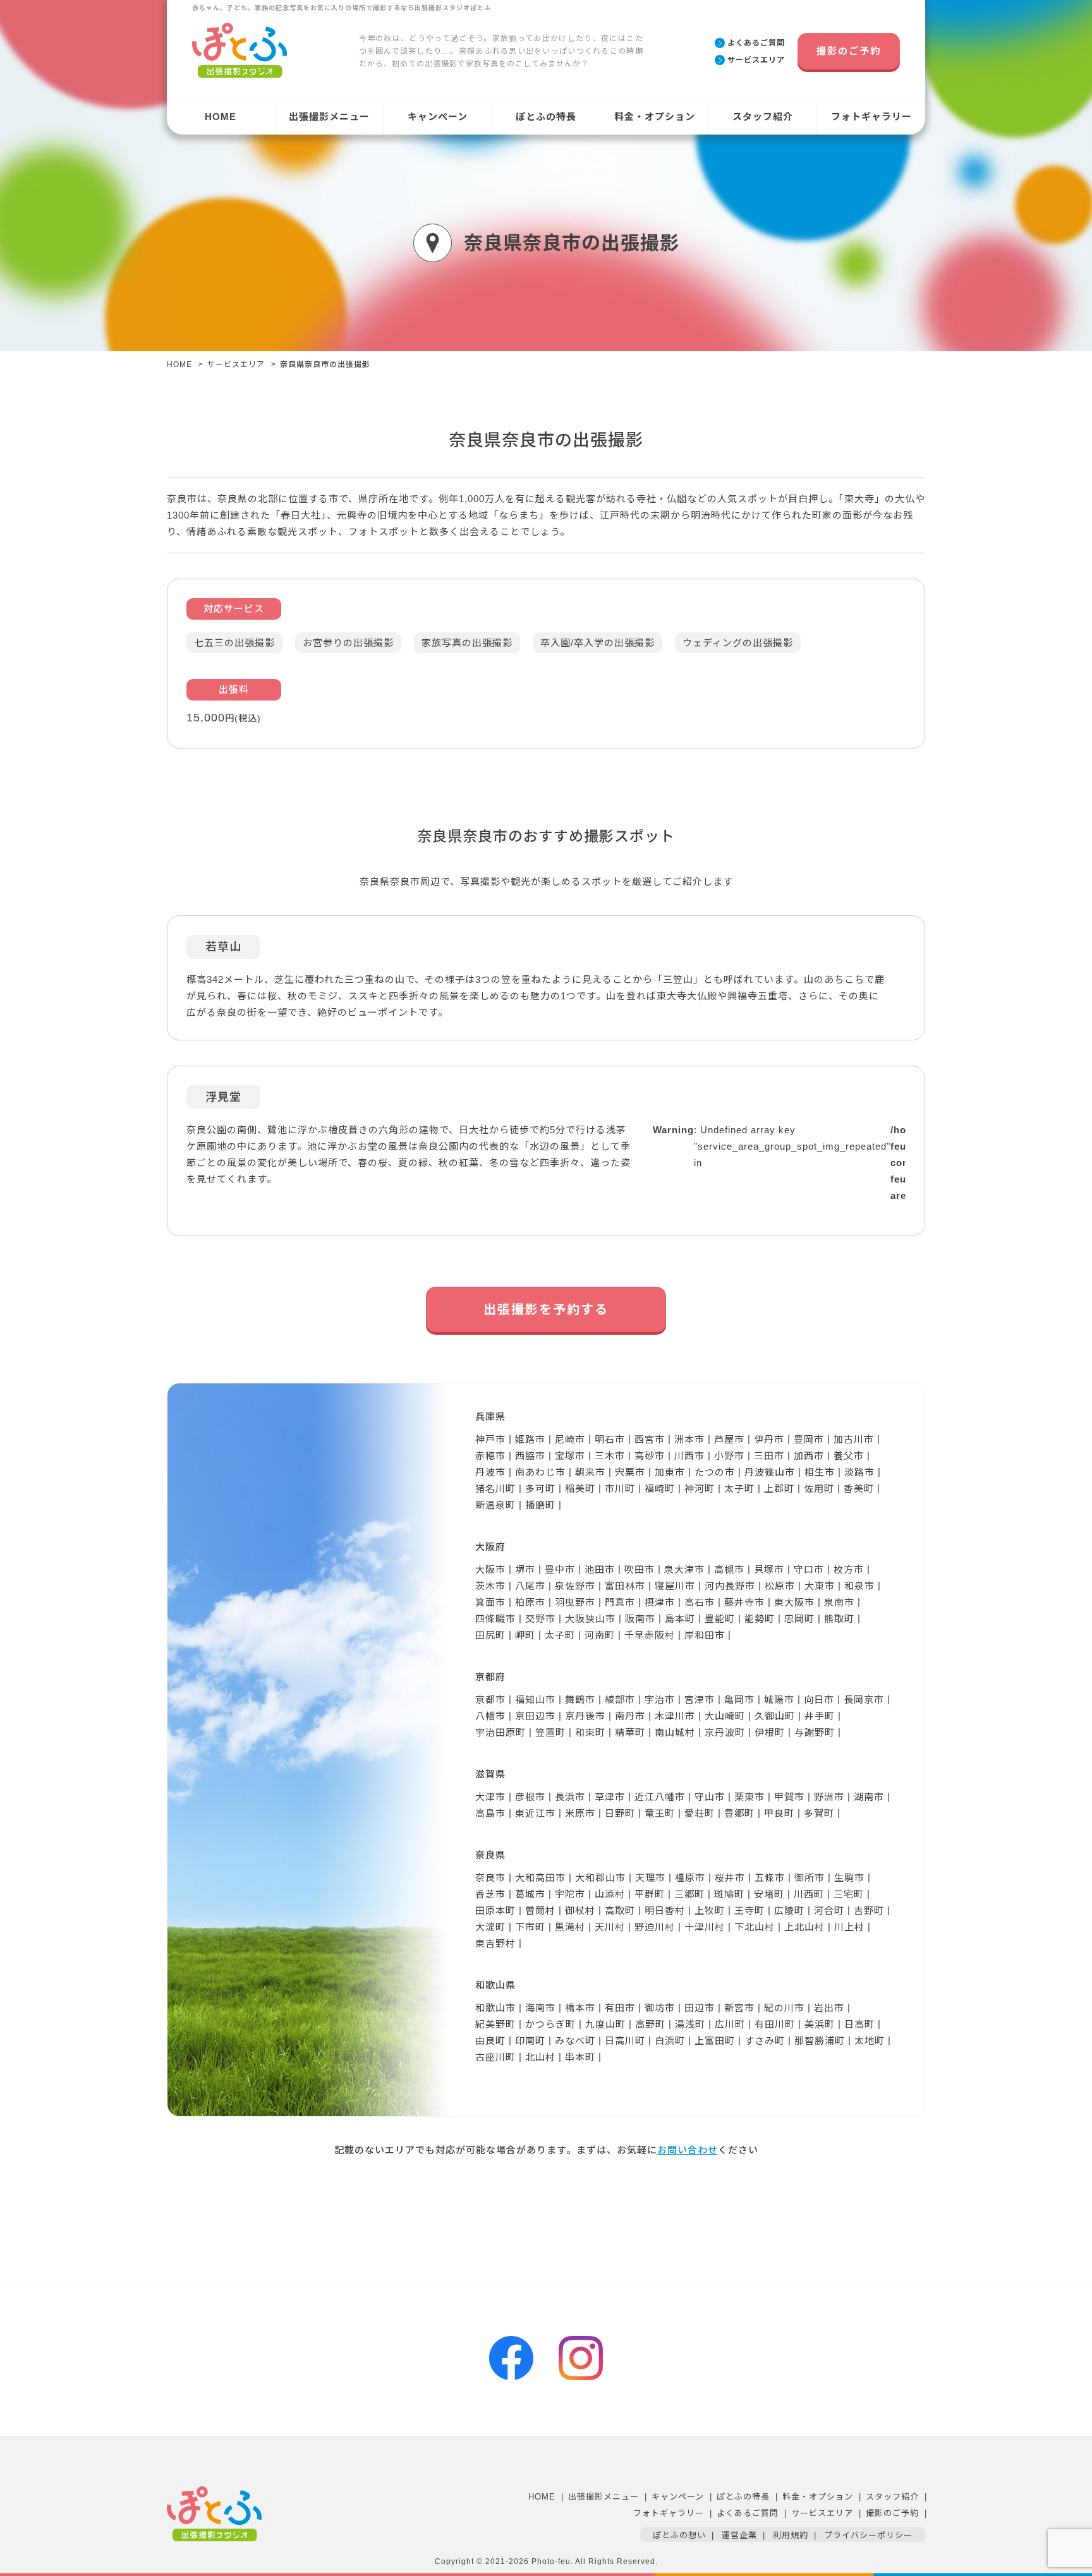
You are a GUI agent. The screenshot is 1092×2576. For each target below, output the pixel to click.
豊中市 (560, 1569)
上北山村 (804, 1927)
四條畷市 (495, 1619)
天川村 (610, 1927)
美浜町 (820, 2024)
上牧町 (710, 1911)
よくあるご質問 (748, 2513)
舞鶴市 (580, 1700)
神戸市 (490, 1439)
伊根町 (770, 1732)
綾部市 (620, 1700)
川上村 (849, 1927)
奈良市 (490, 1878)
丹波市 (490, 1472)
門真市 (620, 1602)
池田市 (600, 1569)
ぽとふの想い (679, 2535)
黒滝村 (570, 1927)
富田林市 (625, 1586)
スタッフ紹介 (763, 117)
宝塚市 (570, 1456)
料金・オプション (655, 117)
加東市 (670, 1472)
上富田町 (715, 2041)
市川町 (620, 1489)
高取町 (620, 1911)
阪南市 (640, 1619)
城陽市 (779, 1700)
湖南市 (869, 1797)
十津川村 (705, 1927)
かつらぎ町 (550, 2024)
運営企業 (739, 2535)
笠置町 (550, 1732)
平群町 (650, 1894)
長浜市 (570, 1797)
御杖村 (580, 1911)
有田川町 (775, 2024)
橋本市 (580, 2008)
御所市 (810, 1878)
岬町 (525, 1635)
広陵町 (789, 1911)
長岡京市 (864, 1700)
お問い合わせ (688, 2150)
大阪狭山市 (590, 1619)
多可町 (540, 1489)
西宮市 (650, 1439)
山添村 (610, 1894)
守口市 (809, 1569)
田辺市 (700, 2008)
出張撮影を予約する (546, 1309)
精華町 (630, 1732)
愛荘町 (700, 1813)
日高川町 (625, 2041)
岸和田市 (705, 1635)
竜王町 (660, 1813)
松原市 (780, 1586)
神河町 (700, 1489)
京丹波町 (725, 1732)
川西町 (809, 1894)
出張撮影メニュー (329, 117)
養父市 (849, 1456)
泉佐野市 (575, 1586)
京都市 (490, 1700)
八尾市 (530, 1586)
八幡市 (490, 1716)
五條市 (770, 1878)
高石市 (700, 1602)
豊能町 (720, 1619)
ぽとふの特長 (546, 117)
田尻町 (490, 1635)
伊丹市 (769, 1439)
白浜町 (670, 2041)
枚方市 (849, 1569)
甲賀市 (789, 1797)
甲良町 (779, 1813)
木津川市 (675, 1716)
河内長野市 (730, 1586)
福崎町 (660, 1489)
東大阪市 (794, 1602)
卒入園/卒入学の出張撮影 (598, 643)
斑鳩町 (729, 1894)
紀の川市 (784, 2008)
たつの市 (715, 1472)
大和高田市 (540, 1878)
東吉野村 (495, 1943)
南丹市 (630, 1716)
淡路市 (859, 1472)
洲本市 (689, 1439)
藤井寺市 (744, 1602)
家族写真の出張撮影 (467, 643)
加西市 (809, 1456)
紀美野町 (495, 2024)
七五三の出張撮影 (234, 643)
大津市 (490, 1797)
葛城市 (530, 1894)
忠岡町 (799, 1619)
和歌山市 (495, 2008)
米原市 (580, 1813)
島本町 (680, 1619)
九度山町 (605, 2024)
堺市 (525, 1569)
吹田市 (640, 1569)
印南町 (530, 2041)
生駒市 (849, 1878)
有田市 (620, 2008)
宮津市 (700, 1700)
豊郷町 (739, 1813)
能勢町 (760, 1619)
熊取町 (839, 1619)
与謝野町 (815, 1732)
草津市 (610, 1797)
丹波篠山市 (770, 1472)
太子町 (739, 1489)
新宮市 (739, 2008)
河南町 (600, 1635)
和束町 (590, 1732)
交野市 (540, 1619)
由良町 (490, 2041)
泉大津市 (684, 1569)
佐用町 (819, 1489)
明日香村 (665, 1911)
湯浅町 (690, 2024)
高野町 (650, 2024)
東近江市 (535, 1813)
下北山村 (755, 1927)
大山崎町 (725, 1716)
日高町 (859, 2024)
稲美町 (580, 1489)
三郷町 (689, 1894)
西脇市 (530, 1456)
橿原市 (690, 1878)
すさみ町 (765, 2041)
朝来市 (590, 1472)
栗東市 (749, 1797)
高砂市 (650, 1456)
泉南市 (839, 1602)
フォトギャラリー (871, 117)
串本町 (580, 2057)
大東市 (820, 1586)
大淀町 (490, 1927)
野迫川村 (655, 1927)
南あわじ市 (540, 1472)
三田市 (769, 1456)
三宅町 (849, 1894)
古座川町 (495, 2057)
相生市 (820, 1472)
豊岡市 (809, 1439)
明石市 (610, 1439)
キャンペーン (438, 117)
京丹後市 (585, 1716)
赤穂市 (490, 1456)
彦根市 (530, 1797)
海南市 (540, 2008)
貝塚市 (769, 1569)
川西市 (689, 1456)
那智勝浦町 (820, 2041)
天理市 (650, 1878)
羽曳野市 (575, 1602)
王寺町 (749, 1911)
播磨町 (540, 1505)
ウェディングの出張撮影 (738, 643)
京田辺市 (535, 1716)
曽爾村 (540, 1911)
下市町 (530, 1927)
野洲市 (829, 1797)
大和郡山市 (600, 1878)
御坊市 (660, 2008)
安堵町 (769, 1894)
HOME (221, 117)
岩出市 (829, 2008)
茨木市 (490, 1586)
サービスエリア (236, 364)
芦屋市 (729, 1439)
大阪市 (490, 1569)
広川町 (730, 2024)
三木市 (610, 1456)
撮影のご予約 (849, 51)
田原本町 (495, 1911)
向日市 (819, 1700)
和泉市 (859, 1586)
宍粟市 (630, 1472)
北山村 (540, 2057)
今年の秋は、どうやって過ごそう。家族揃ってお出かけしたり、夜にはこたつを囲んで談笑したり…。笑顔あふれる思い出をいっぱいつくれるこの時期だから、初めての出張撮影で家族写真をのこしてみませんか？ (501, 51)
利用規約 (791, 2535)
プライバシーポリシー (868, 2535)
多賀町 (819, 1813)
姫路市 (530, 1439)
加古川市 (854, 1439)
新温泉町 (495, 1505)
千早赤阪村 (650, 1635)
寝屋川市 (675, 1586)
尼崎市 (570, 1439)
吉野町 (869, 1911)
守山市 (710, 1797)
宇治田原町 (500, 1732)
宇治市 (660, 1700)
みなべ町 (575, 2041)
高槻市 (729, 1569)
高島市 (490, 1813)
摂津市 (660, 1602)
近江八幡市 (660, 1797)
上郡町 (779, 1489)
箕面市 (490, 1602)
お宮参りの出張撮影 (348, 643)
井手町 (820, 1716)
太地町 (870, 2041)
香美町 (859, 1489)
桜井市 (730, 1878)
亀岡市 (739, 1700)
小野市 (729, 1456)
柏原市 (530, 1602)
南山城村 (675, 1732)
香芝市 (490, 1894)
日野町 (620, 1813)
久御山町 (775, 1716)
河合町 (829, 1911)
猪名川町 (495, 1489)
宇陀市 (570, 1894)
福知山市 (535, 1700)
